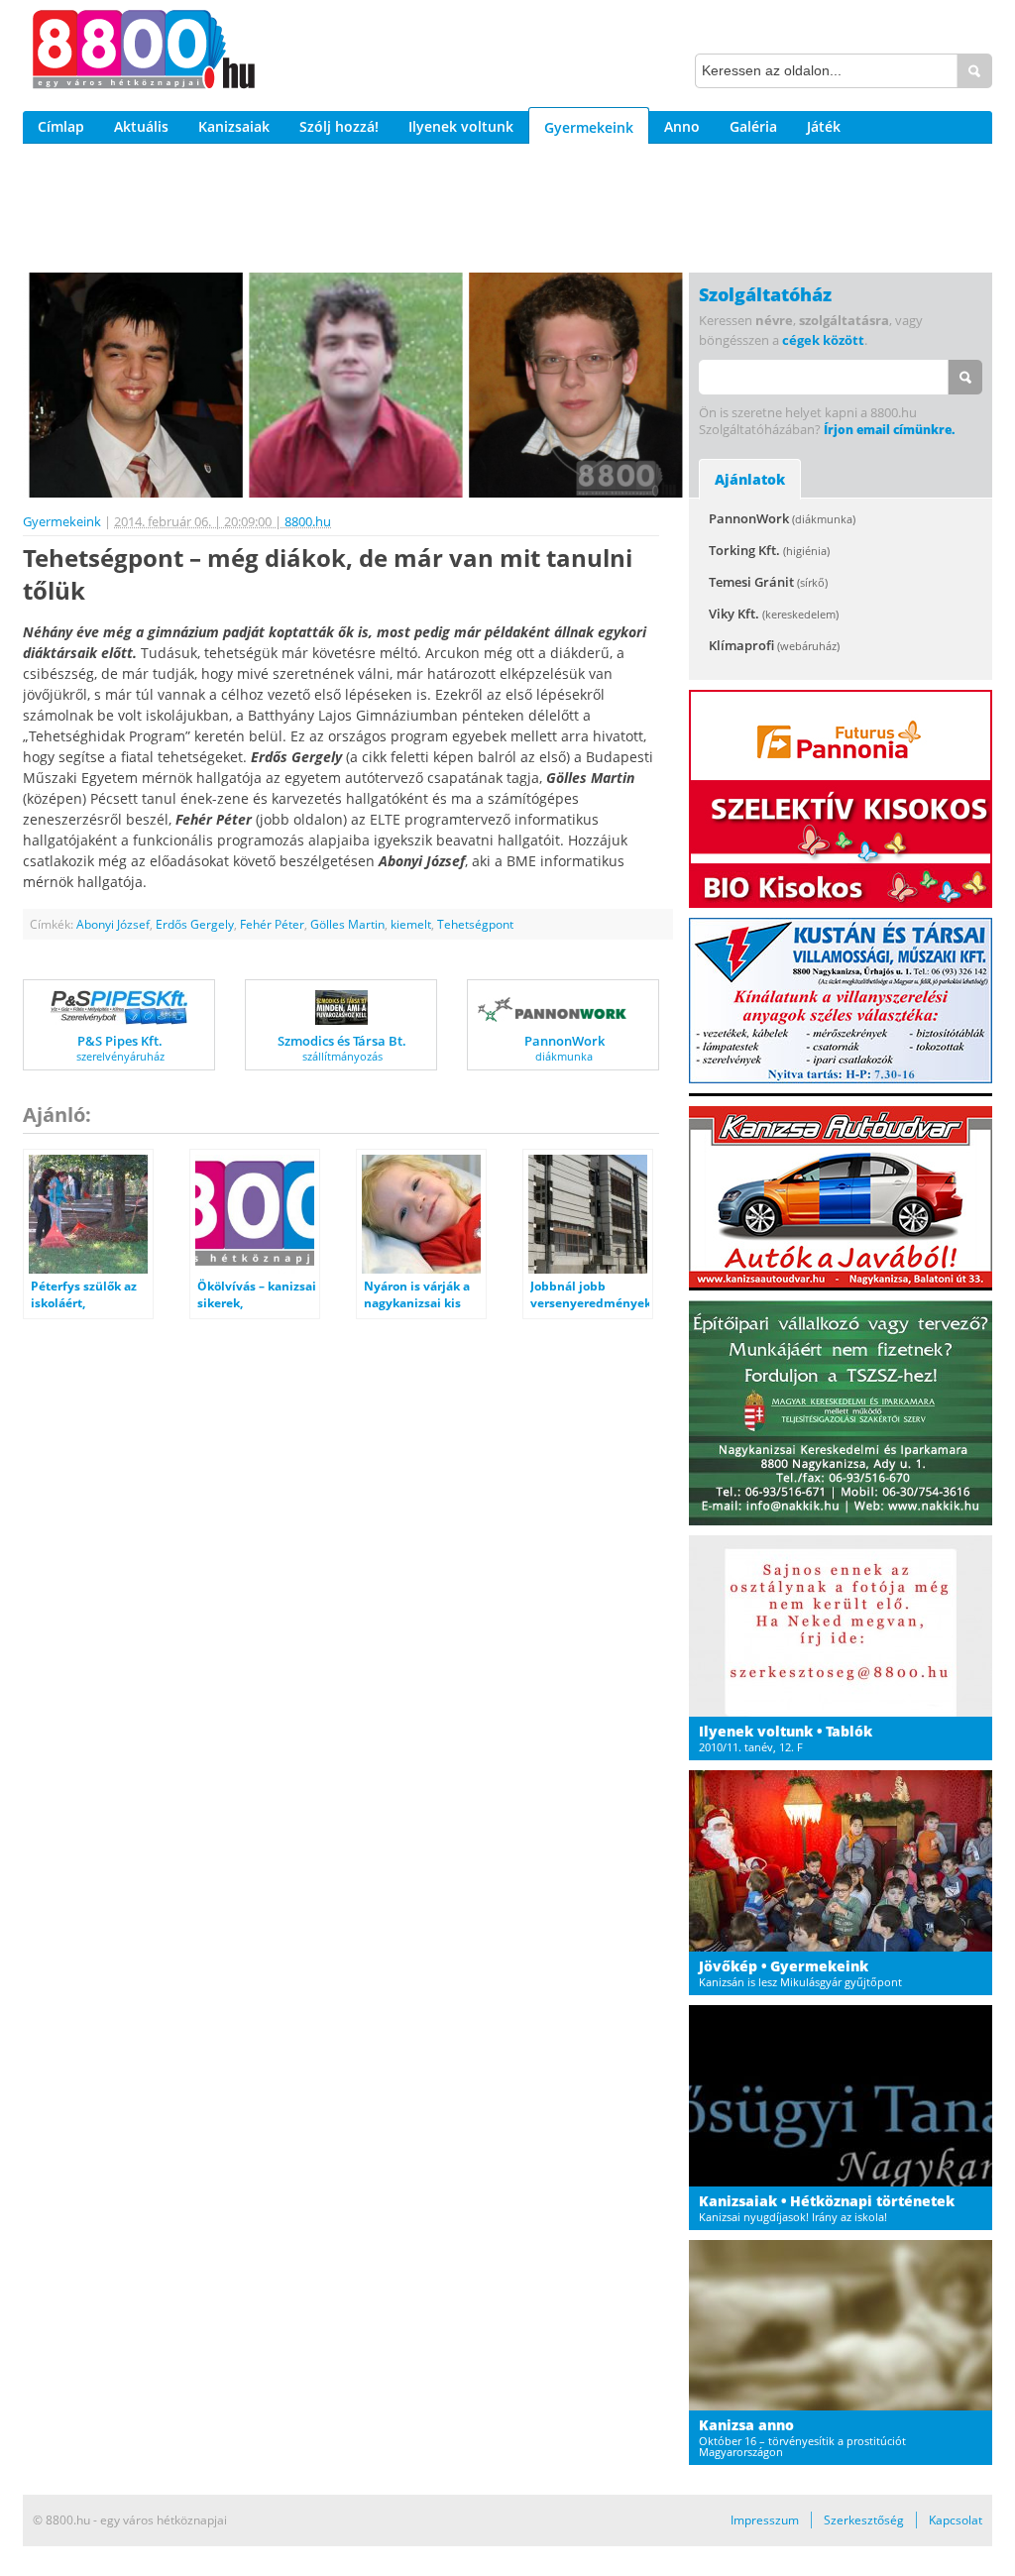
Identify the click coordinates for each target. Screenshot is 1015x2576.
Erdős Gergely (195, 924)
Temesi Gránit (768, 582)
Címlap (61, 126)
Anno (682, 126)
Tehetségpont (475, 924)
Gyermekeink (589, 127)
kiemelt (411, 924)
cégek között (823, 340)
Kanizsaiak (234, 126)
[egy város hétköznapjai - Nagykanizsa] (144, 53)
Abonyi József (113, 924)
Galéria (753, 126)
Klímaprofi (774, 645)
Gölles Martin (347, 924)
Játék (824, 126)
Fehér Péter (272, 924)
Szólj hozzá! (339, 126)
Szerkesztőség (864, 2520)
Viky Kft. (774, 614)
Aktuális (141, 126)
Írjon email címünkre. (889, 430)
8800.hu (308, 521)
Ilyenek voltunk (461, 126)
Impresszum (765, 2520)
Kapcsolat (956, 2520)
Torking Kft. (769, 550)
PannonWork (782, 518)
